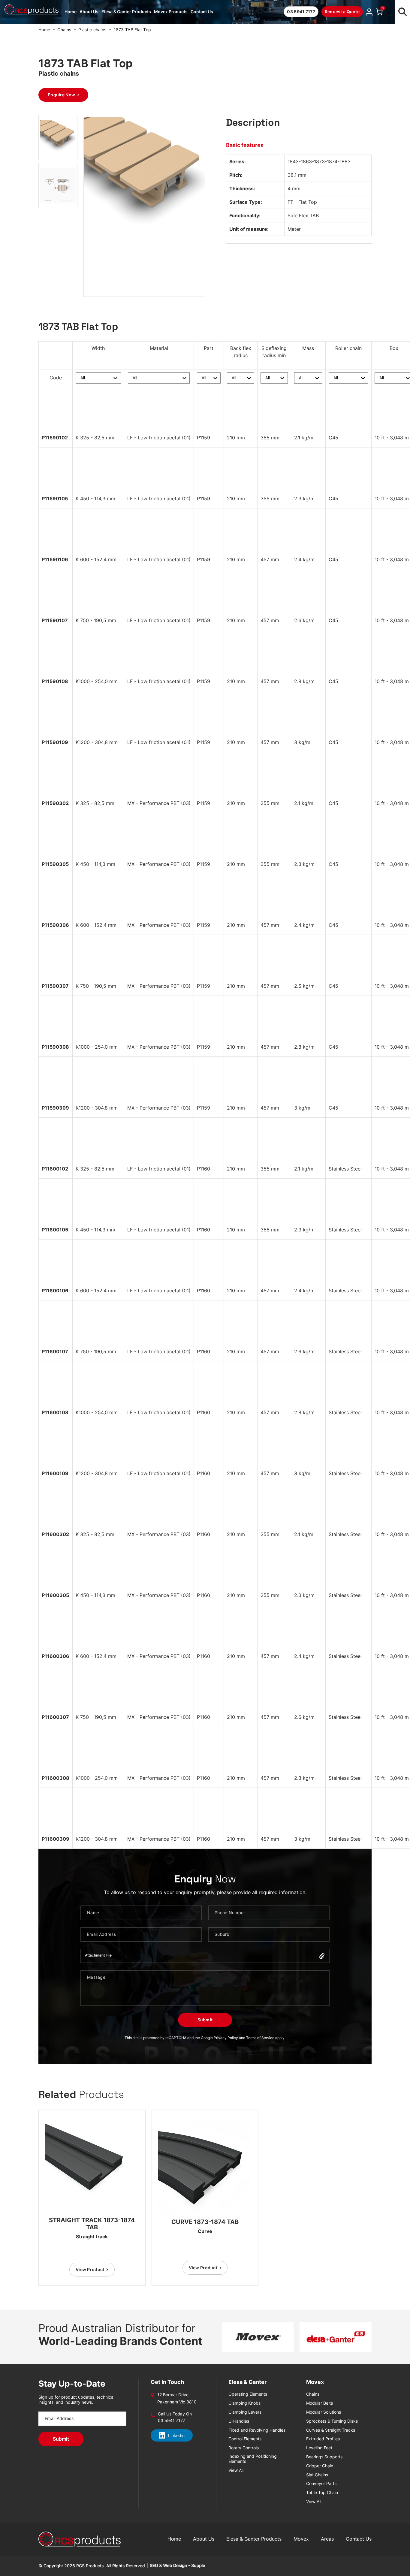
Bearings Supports (324, 2457)
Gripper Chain (320, 2466)
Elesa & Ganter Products (126, 12)
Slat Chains (317, 2475)
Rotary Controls (244, 2448)
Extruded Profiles (323, 2439)
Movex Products (171, 12)
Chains (64, 30)
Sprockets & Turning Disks (332, 2421)
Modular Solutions (324, 2412)
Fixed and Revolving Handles (257, 2430)
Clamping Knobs (244, 2403)
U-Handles (239, 2421)
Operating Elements (248, 2394)
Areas (327, 2539)
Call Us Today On (175, 2414)
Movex (301, 2539)
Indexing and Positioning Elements (253, 2459)
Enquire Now (61, 95)
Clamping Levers (245, 2412)
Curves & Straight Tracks (331, 2430)
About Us (89, 12)
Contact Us (202, 12)
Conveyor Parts (321, 2484)
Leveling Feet (319, 2448)
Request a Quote (342, 12)
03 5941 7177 (301, 12)
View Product (90, 2269)
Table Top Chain (322, 2493)
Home (71, 12)
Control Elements (245, 2439)
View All (236, 2470)
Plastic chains (92, 30)
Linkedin (176, 2435)
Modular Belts (320, 2403)
